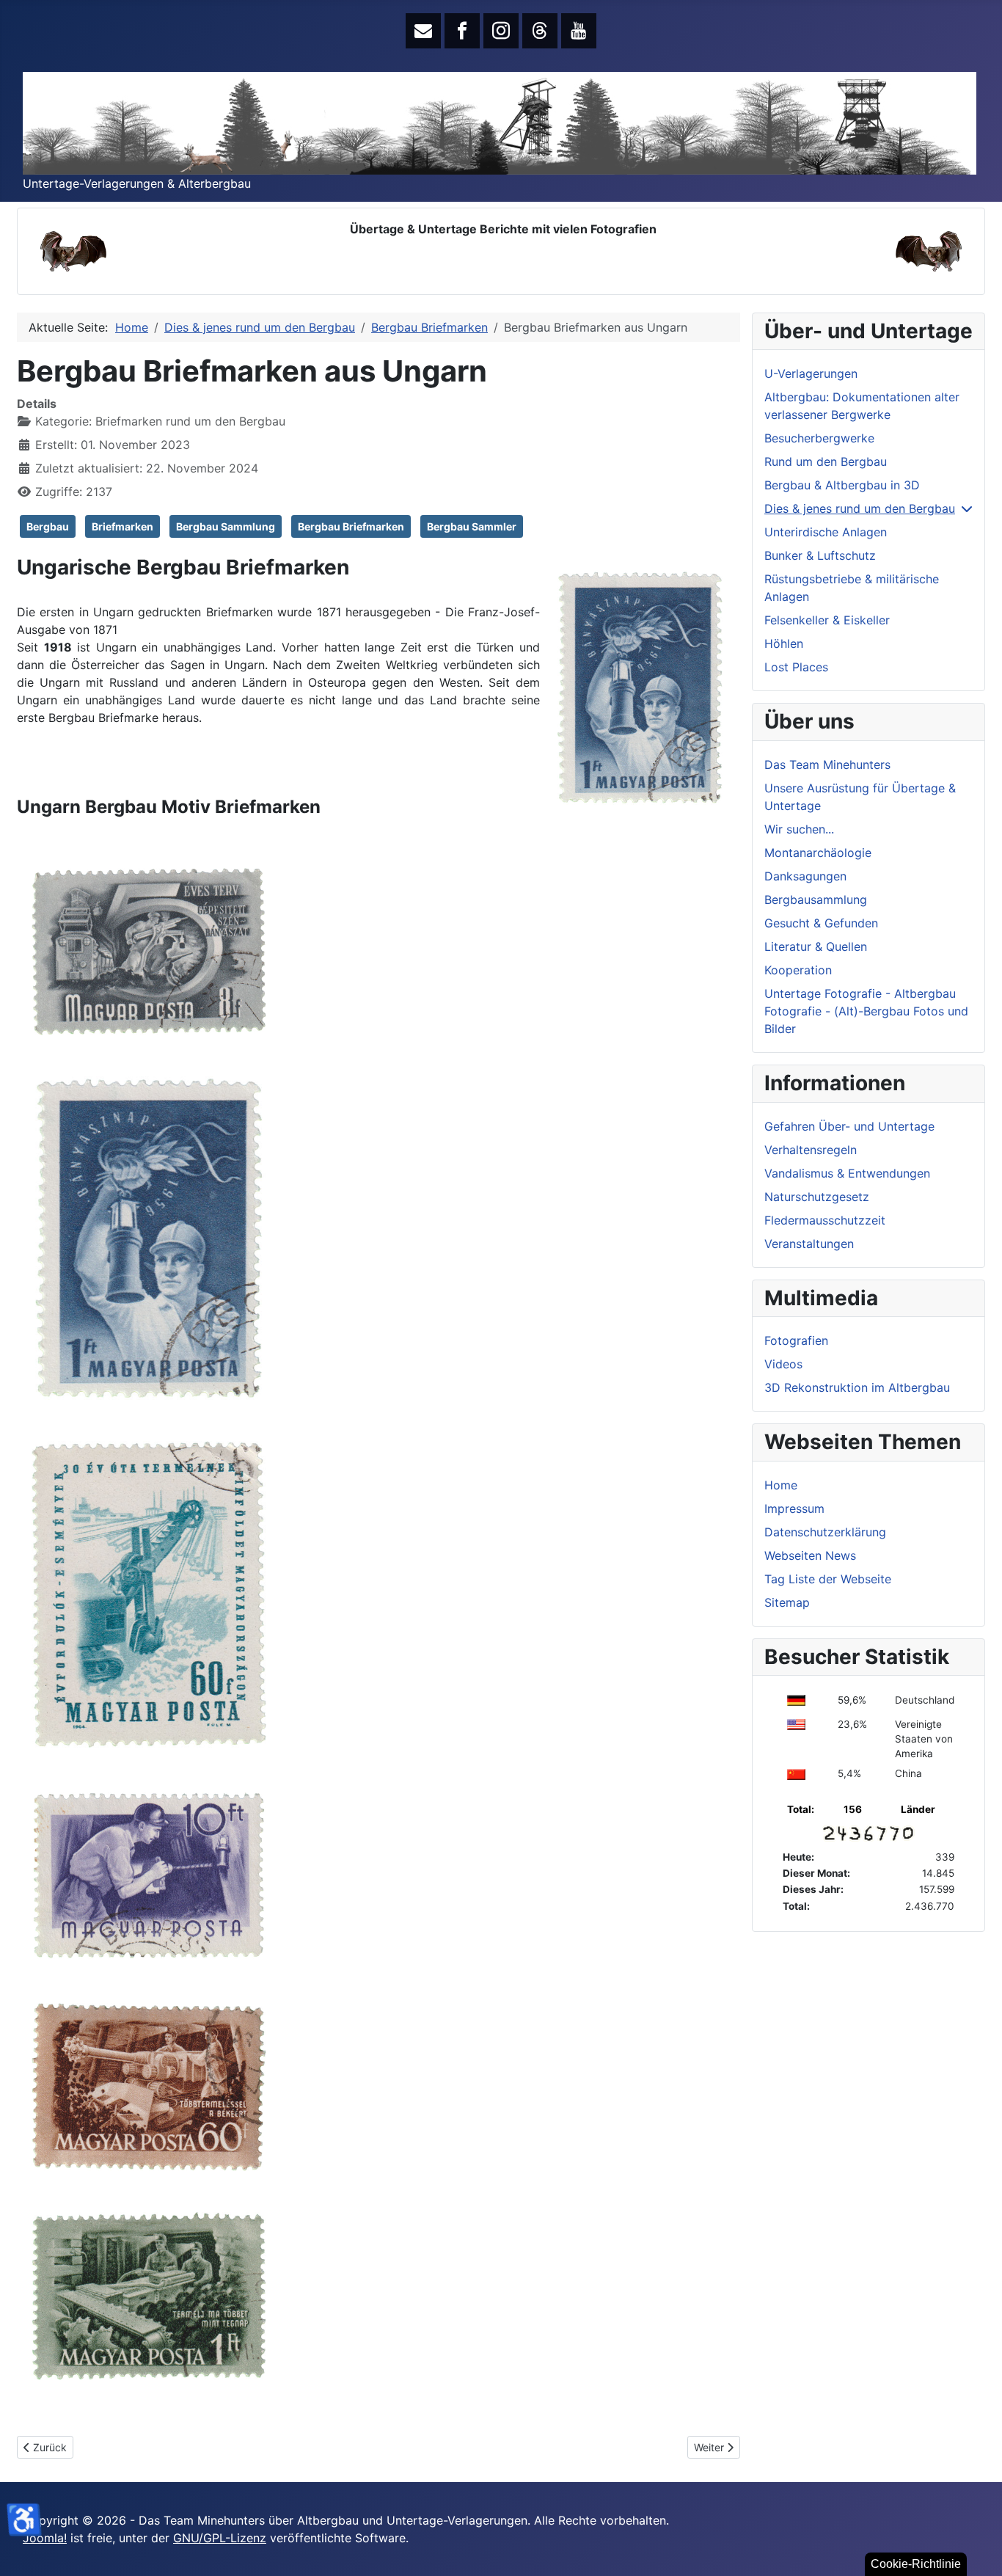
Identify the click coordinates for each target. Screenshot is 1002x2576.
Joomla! (45, 2538)
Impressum (794, 1508)
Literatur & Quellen (816, 946)
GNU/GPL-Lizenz (220, 2538)
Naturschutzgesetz (817, 1197)
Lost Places (796, 667)
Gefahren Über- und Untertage (849, 1126)
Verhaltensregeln (811, 1150)
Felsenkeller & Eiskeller (827, 620)
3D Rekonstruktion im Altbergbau (857, 1387)
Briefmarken (122, 526)
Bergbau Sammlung (226, 526)
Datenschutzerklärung (825, 1532)
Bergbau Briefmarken (351, 526)
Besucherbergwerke (819, 438)
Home (781, 1485)
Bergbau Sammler (472, 526)
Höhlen (784, 643)
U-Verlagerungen (811, 373)
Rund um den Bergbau (826, 461)
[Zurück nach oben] (976, 2549)
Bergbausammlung (816, 900)
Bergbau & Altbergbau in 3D (842, 485)
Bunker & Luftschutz (820, 555)
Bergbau (48, 526)
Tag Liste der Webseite (828, 1579)
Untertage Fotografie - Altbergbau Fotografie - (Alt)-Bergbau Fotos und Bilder (866, 1011)
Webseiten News (810, 1555)
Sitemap (787, 1602)
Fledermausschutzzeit (825, 1220)
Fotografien (796, 1340)
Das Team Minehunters (827, 765)
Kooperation (798, 970)
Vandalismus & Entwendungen (847, 1173)
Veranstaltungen (809, 1244)
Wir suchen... (799, 829)
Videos (783, 1364)
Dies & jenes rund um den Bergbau (860, 508)
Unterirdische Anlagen (826, 532)
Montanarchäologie (818, 853)
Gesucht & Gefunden (821, 923)
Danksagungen (805, 876)
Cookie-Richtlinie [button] (916, 2564)
